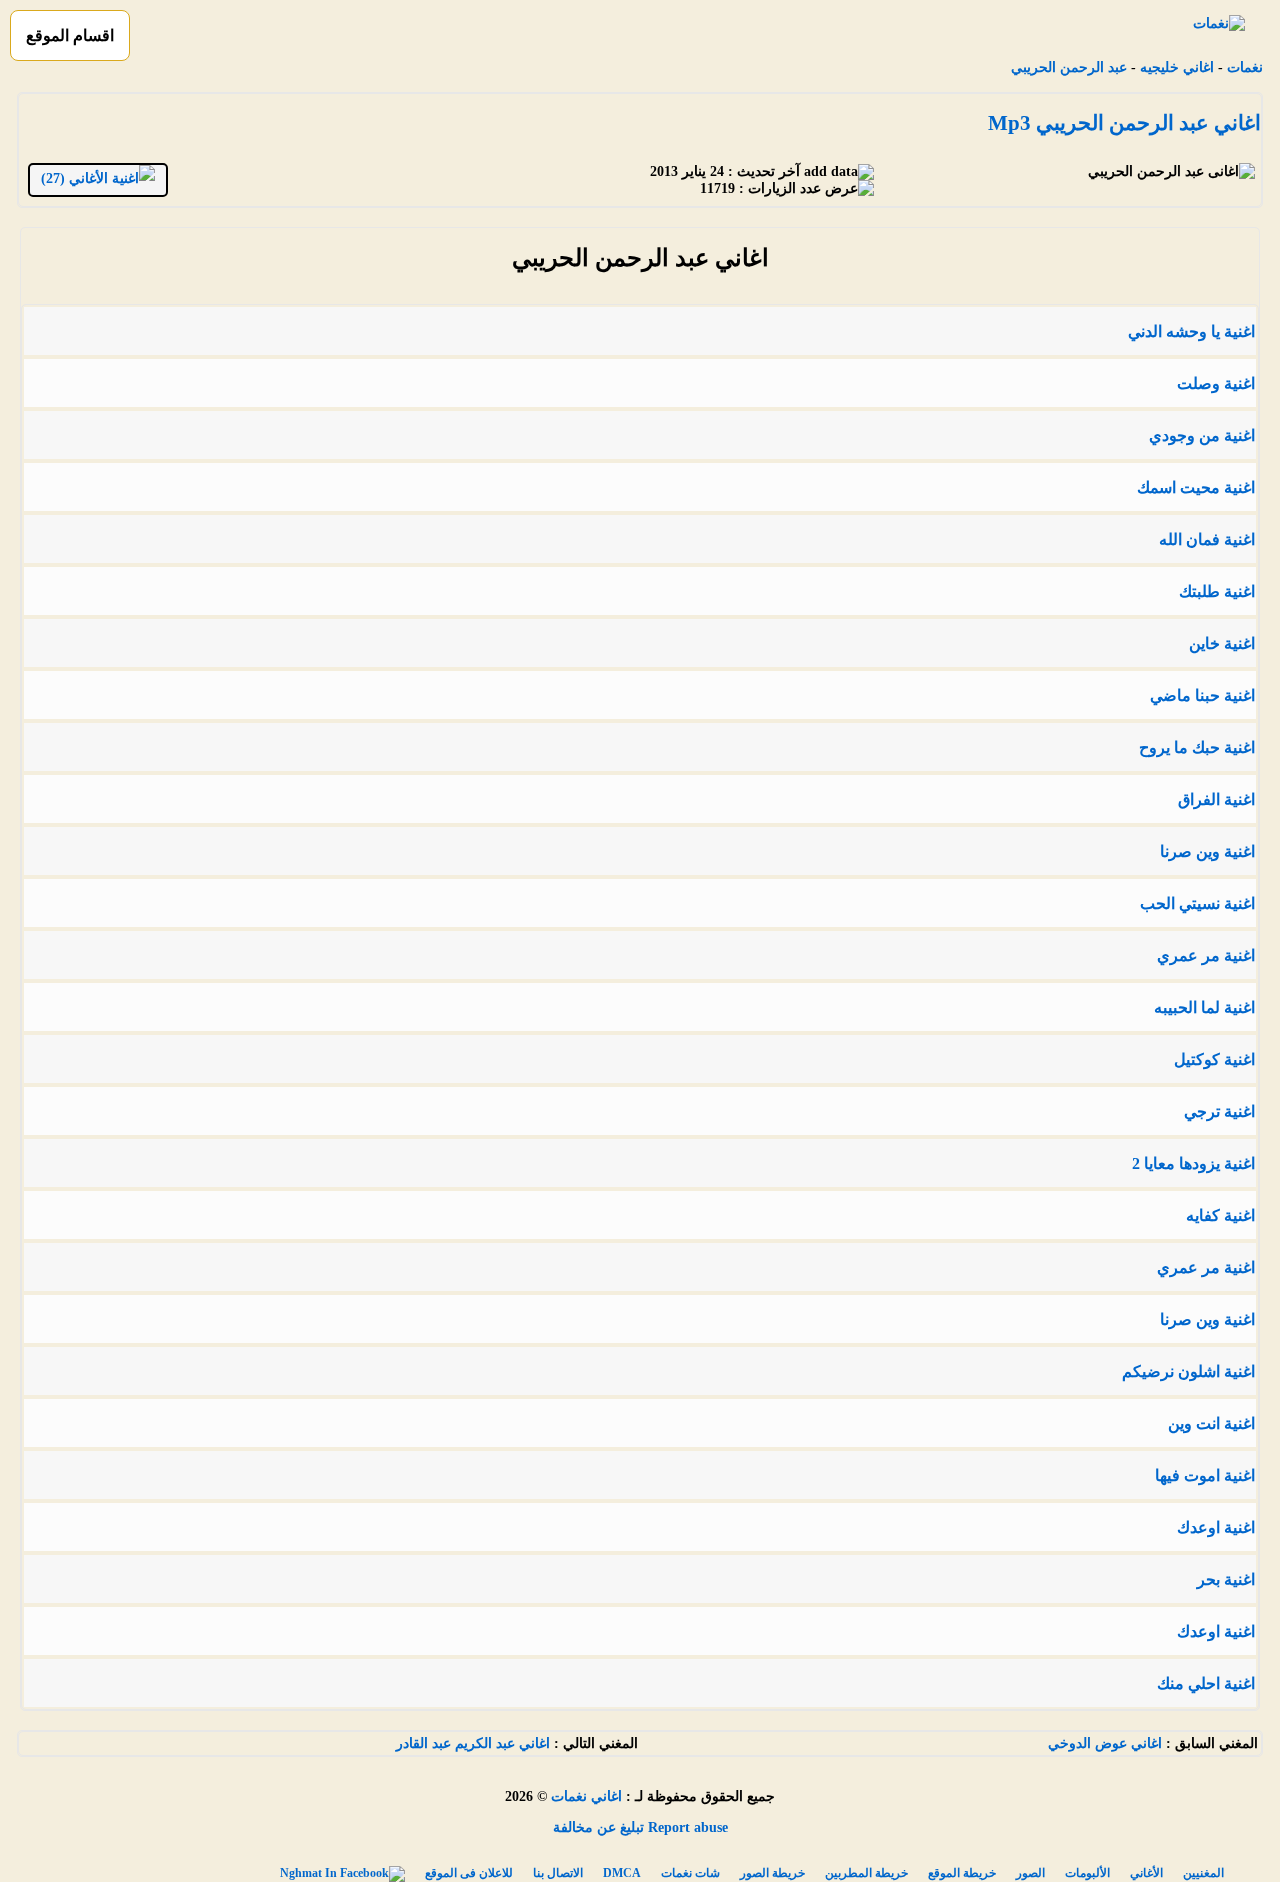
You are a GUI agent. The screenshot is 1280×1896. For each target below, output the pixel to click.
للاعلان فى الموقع (469, 1873)
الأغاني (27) (76, 178)
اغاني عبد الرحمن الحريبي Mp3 (1124, 123)
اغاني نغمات (586, 1796)
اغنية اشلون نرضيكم (1188, 1371)
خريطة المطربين (866, 1873)
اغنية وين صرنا (1207, 851)
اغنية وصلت (1216, 383)
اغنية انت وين (1211, 1423)
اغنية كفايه (1220, 1215)
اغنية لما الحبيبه (1204, 1007)
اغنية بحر (1226, 1579)
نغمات (1245, 67)
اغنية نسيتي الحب (1197, 903)
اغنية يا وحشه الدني (1191, 331)
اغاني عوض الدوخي (1105, 1743)
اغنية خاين (1222, 643)
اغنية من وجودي (1202, 435)
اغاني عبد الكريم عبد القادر (473, 1743)
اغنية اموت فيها (1205, 1475)
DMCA (622, 1873)
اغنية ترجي (1219, 1111)
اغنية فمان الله (1207, 539)
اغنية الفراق (1216, 799)
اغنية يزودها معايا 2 (1193, 1163)
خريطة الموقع (962, 1873)
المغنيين (1203, 1873)
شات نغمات (690, 1873)
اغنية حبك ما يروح (1197, 747)
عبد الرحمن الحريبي (1069, 67)
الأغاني (1146, 1873)
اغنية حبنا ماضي (1202, 695)
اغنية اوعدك (1216, 1527)
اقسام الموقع (70, 35)
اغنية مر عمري (1206, 955)
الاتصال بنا (558, 1873)
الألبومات (1087, 1873)
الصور (1030, 1873)
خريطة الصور (772, 1873)
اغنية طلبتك (1217, 591)
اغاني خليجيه (1177, 67)
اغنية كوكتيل (1214, 1059)
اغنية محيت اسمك (1196, 487)
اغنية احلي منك (1206, 1683)
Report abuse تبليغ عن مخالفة (640, 1827)
